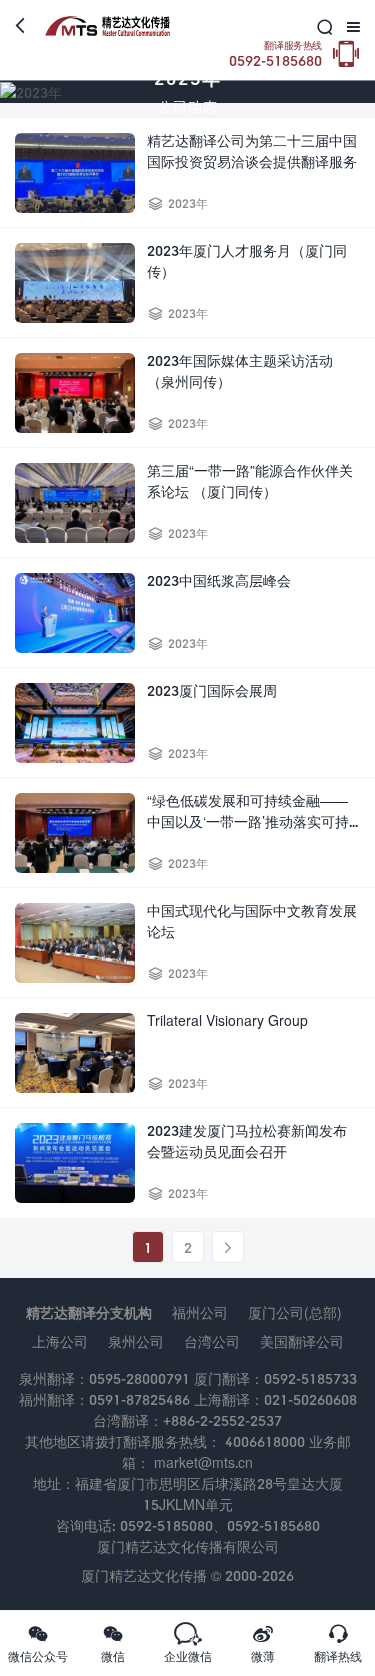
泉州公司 (136, 1341)
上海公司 (60, 1341)
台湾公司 (212, 1341)
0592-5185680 (275, 54)
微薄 (263, 1643)
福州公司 (200, 1312)
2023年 (188, 203)
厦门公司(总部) (295, 1312)
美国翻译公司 (302, 1341)
